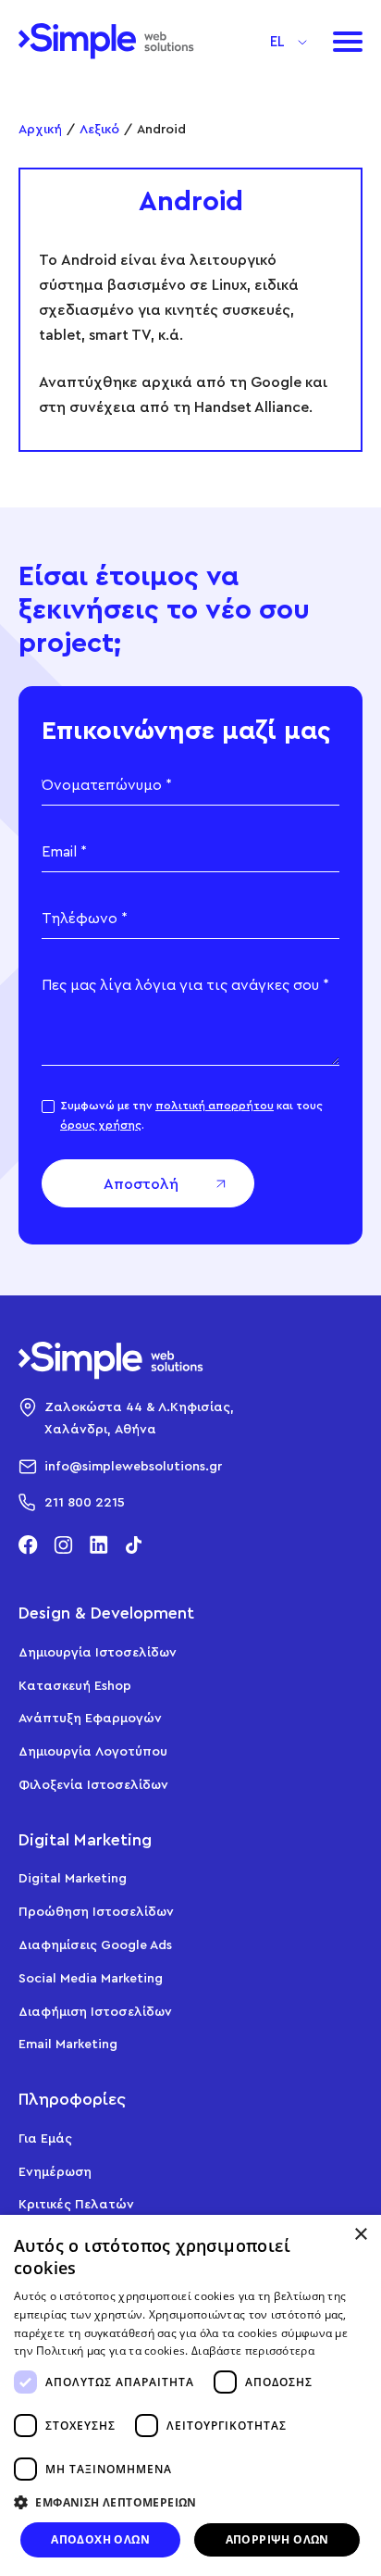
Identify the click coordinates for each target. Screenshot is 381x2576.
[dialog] (190, 2395)
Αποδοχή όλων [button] (100, 2539)
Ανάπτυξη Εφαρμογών (90, 1717)
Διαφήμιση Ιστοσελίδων (95, 2011)
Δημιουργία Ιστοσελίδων (98, 1651)
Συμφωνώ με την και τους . (191, 1114)
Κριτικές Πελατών (76, 2203)
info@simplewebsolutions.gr (133, 1465)
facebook (28, 1545)
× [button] (360, 2235)
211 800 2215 (85, 1501)
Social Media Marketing (91, 1977)
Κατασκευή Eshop (75, 1685)
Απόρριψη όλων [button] (277, 2539)
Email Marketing (68, 2043)
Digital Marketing (73, 1877)
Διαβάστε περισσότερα (253, 2351)
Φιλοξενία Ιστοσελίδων (93, 1784)
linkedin (98, 1545)
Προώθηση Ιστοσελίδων (96, 1911)
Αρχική (40, 128)
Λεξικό (99, 128)
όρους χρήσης (101, 1125)
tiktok (134, 1545)
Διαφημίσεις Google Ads (95, 1944)
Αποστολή (141, 1183)
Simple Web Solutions (106, 41)
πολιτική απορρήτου (215, 1105)
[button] (289, 39)
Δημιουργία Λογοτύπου (93, 1751)
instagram (63, 1545)
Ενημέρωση (55, 2171)
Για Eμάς (45, 2138)
